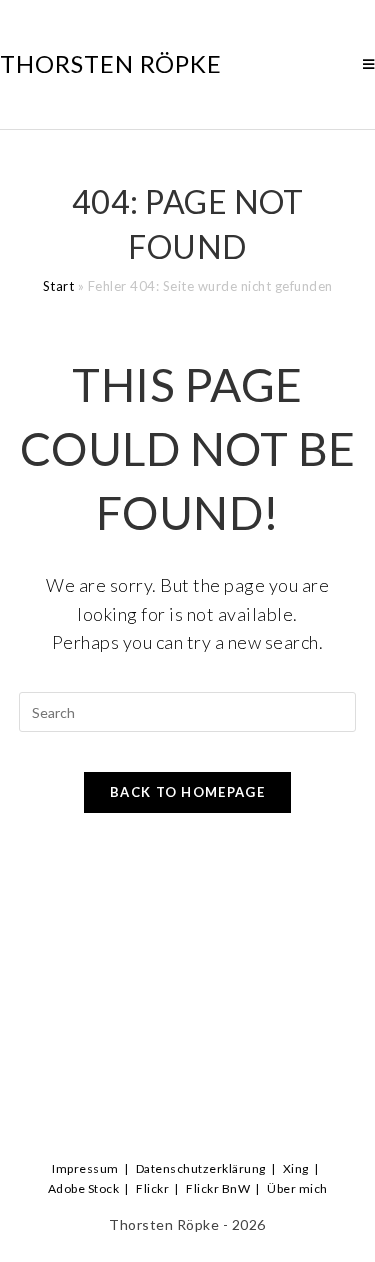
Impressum (85, 1168)
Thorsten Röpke (111, 63)
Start (59, 286)
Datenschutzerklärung (201, 1168)
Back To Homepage (187, 792)
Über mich (297, 1188)
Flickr (152, 1188)
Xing (296, 1168)
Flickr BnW (218, 1188)
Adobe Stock (84, 1188)
